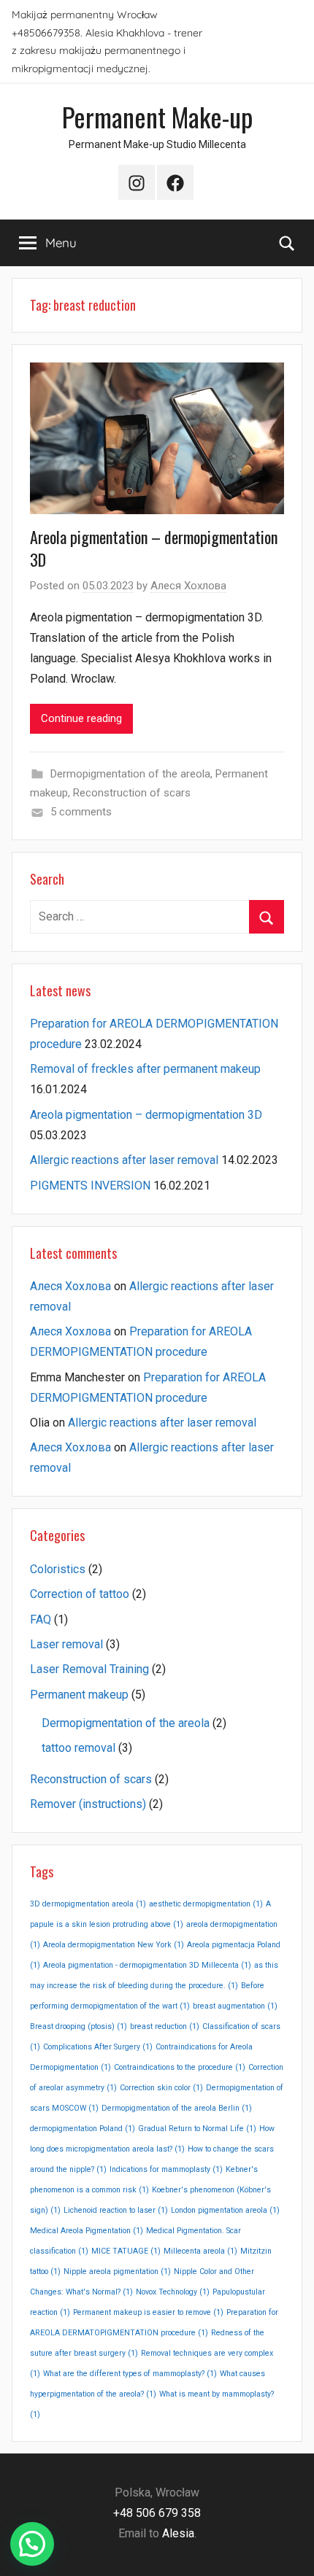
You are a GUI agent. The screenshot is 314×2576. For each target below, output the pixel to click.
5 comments (81, 812)
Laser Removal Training (89, 1669)
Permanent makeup (79, 1695)
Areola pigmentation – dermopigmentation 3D (154, 548)
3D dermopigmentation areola (88, 1904)
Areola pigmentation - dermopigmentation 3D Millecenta (147, 1965)
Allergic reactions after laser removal (124, 1160)
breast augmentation (235, 2006)
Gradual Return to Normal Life (197, 2129)
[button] (32, 2544)
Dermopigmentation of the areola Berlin (177, 2108)
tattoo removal (78, 1748)
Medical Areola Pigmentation (87, 2231)
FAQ (41, 1619)
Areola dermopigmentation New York (114, 1945)
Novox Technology (173, 2292)
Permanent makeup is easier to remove (148, 2312)
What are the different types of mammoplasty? (130, 2374)
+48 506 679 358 (157, 2513)
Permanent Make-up (157, 116)
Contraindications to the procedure (180, 2067)
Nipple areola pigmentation (117, 2272)
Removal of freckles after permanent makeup (145, 1069)
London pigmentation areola (225, 2210)
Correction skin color (161, 2088)
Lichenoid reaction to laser (116, 2210)
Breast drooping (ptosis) (78, 2026)
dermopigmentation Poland (83, 2129)
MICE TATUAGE (126, 2251)
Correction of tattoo (80, 1594)
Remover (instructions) (88, 1804)
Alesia (178, 2533)
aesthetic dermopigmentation (206, 1904)
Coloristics (58, 1569)
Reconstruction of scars (132, 793)
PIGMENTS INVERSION (90, 1186)
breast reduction (165, 2026)
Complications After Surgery (98, 2047)
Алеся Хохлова (188, 586)
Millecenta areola (200, 2251)
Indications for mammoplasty (166, 2169)
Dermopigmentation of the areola (130, 774)
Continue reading (81, 718)
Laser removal (66, 1644)
